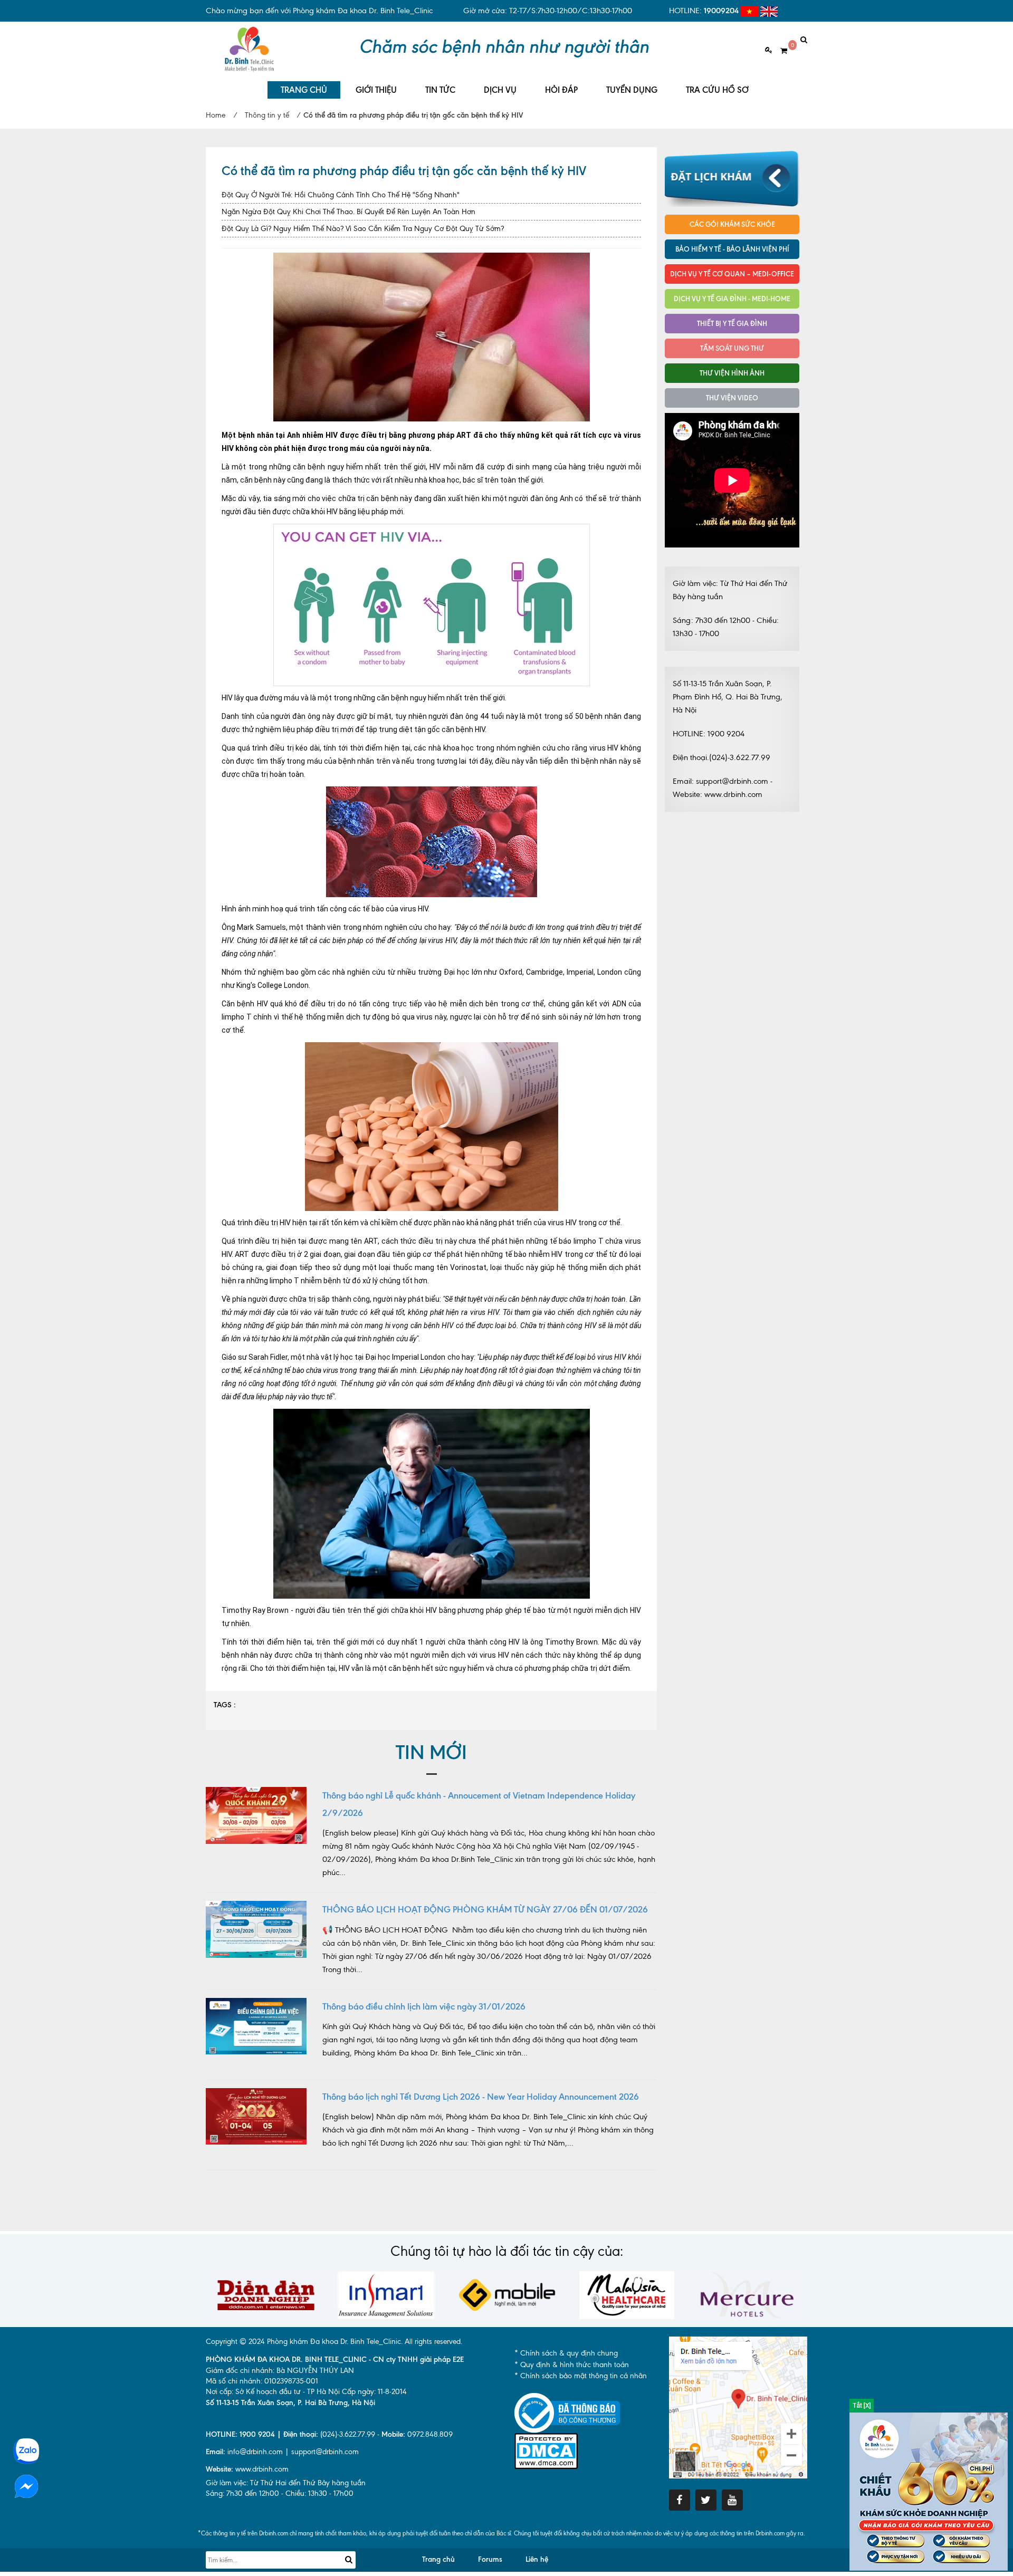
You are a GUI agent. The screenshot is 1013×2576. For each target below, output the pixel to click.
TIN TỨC (440, 90)
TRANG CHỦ (304, 90)
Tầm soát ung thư (732, 348)
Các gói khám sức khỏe (732, 224)
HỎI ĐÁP (561, 90)
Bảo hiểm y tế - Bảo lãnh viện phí (732, 249)
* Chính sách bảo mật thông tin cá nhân (581, 2376)
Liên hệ (537, 2559)
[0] (780, 51)
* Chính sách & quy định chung (566, 2353)
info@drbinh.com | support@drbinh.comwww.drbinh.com (282, 2460)
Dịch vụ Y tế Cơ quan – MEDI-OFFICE (732, 274)
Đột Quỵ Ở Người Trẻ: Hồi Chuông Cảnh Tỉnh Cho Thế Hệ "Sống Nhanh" (341, 195)
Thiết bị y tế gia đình (732, 323)
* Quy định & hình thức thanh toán (572, 2365)
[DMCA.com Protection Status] (546, 2450)
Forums (490, 2559)
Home (216, 115)
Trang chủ (438, 2559)
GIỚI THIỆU (376, 90)
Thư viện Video (732, 398)
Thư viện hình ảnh (732, 373)
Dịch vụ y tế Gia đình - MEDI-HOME (732, 299)
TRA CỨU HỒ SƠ (717, 90)
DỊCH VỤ (500, 90)
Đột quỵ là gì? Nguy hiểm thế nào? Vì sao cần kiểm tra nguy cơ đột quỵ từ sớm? (363, 229)
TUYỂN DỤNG (632, 90)
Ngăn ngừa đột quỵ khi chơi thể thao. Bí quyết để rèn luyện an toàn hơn (348, 212)
